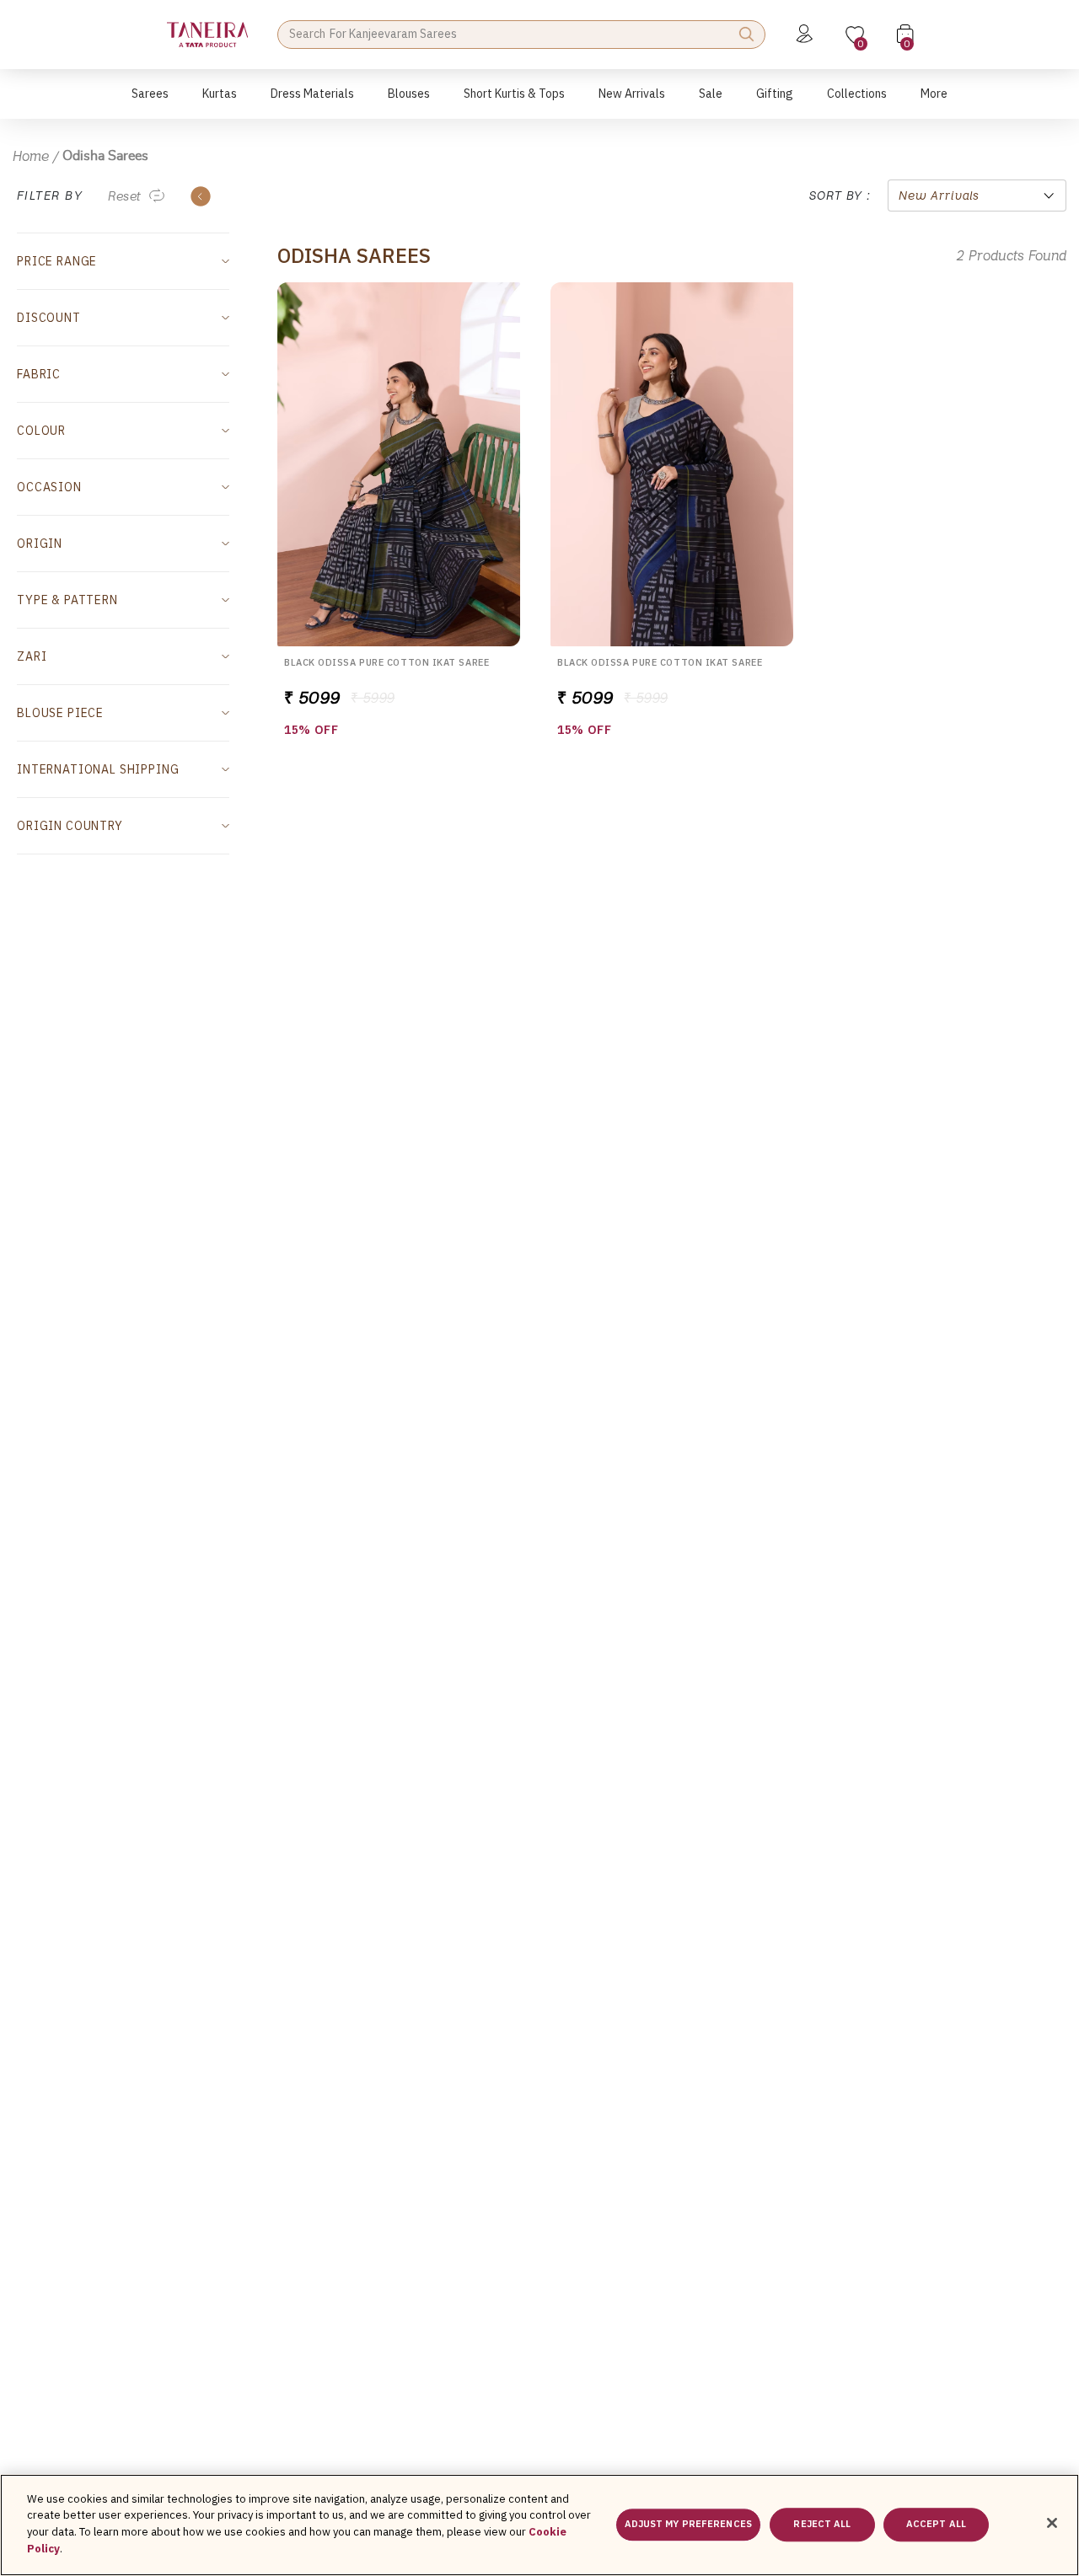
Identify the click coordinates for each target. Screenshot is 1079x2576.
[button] (150, 102)
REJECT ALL (822, 2525)
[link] (409, 102)
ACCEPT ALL (936, 2525)
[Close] (1052, 2523)
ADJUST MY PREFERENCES (688, 2525)
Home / (36, 156)
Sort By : (840, 195)
